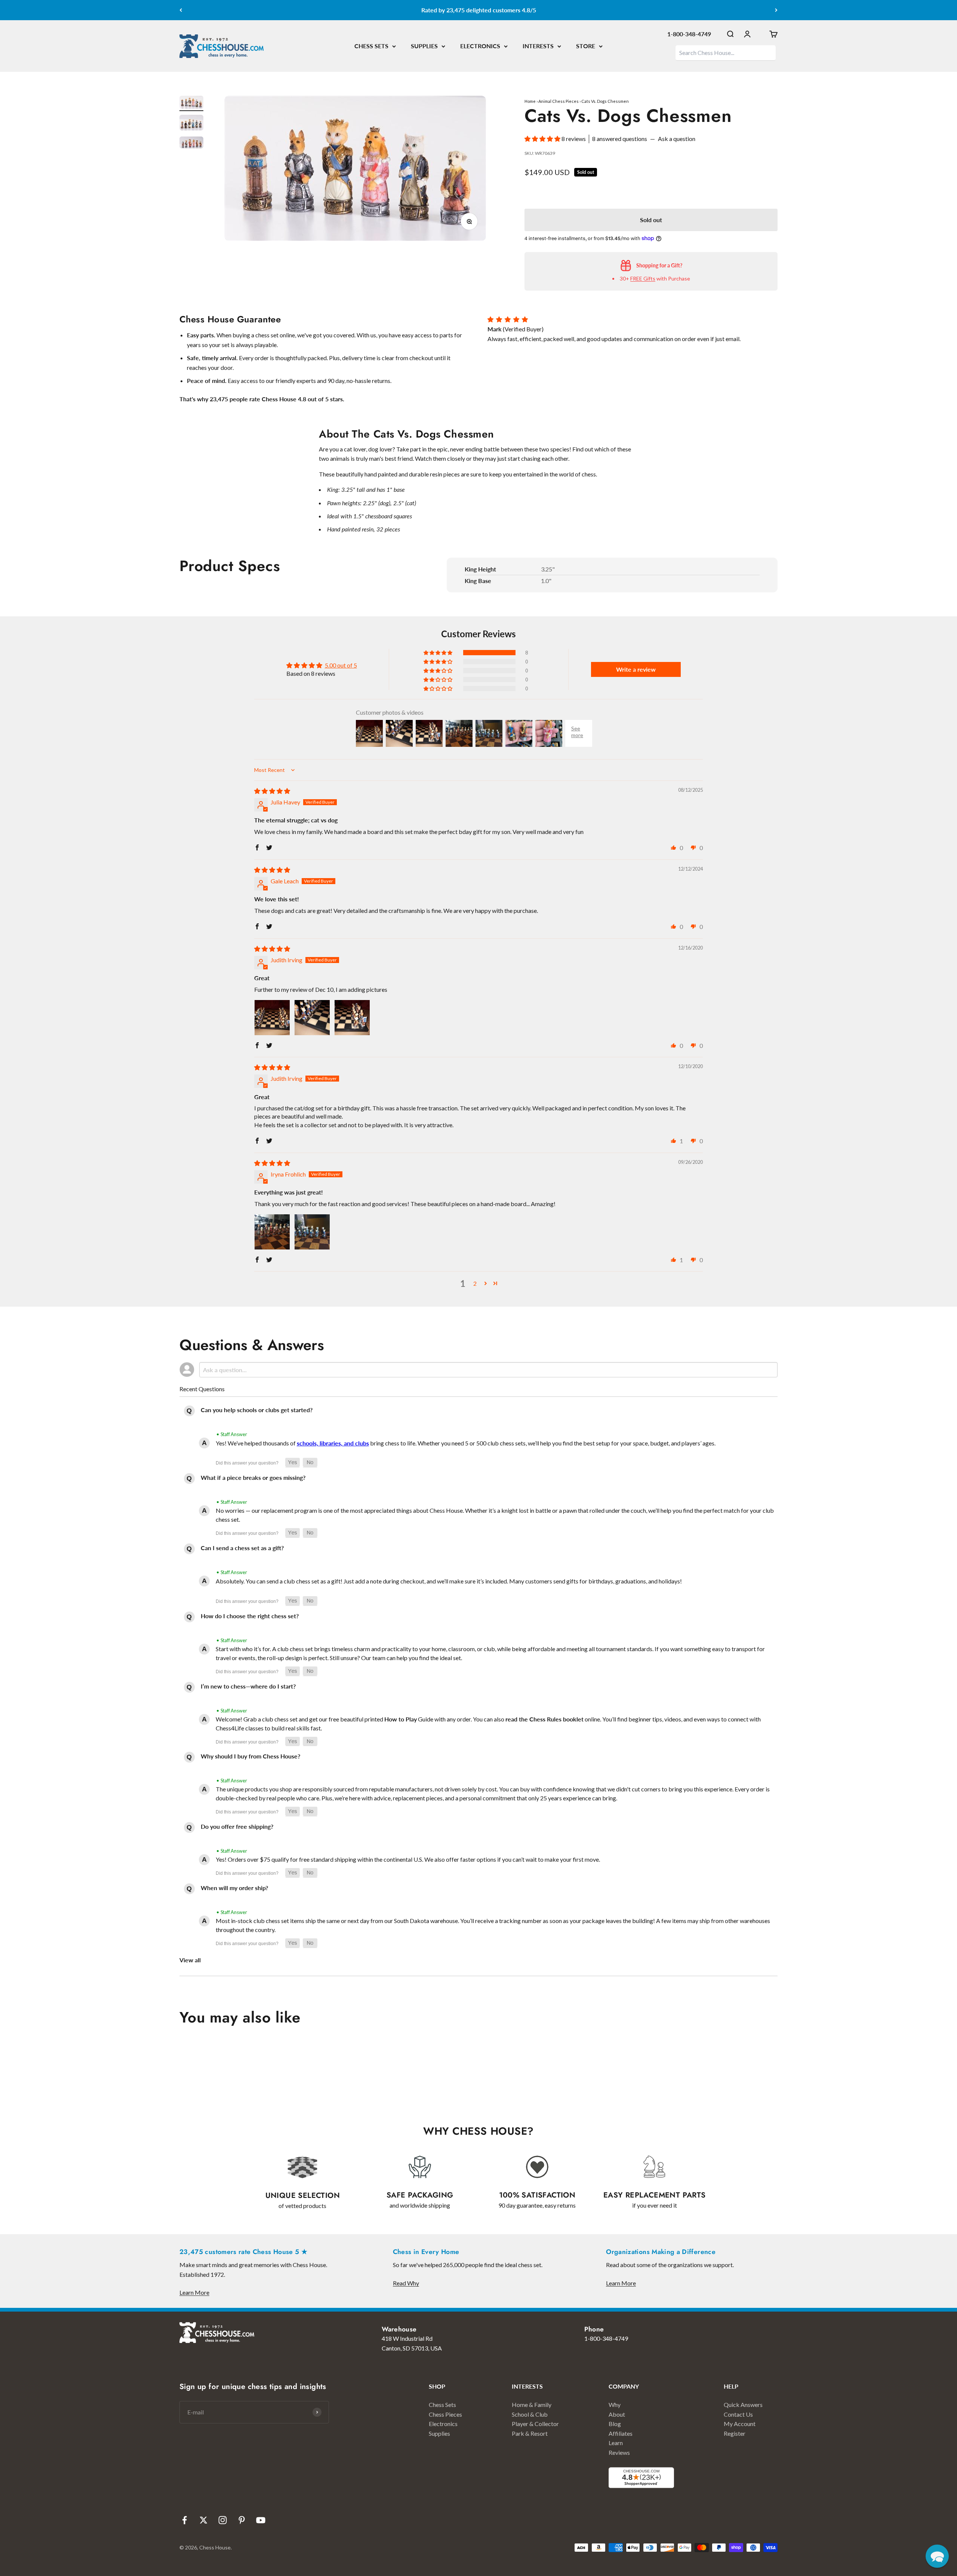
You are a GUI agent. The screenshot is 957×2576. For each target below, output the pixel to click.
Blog (615, 2424)
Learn (616, 2443)
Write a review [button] (636, 669)
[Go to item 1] (191, 103)
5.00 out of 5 (341, 665)
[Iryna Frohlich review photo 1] (272, 1232)
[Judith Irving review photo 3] (352, 1018)
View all (190, 1960)
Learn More (194, 2292)
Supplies (439, 2433)
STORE (586, 46)
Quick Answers (743, 2405)
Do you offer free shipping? (237, 1826)
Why (615, 2405)
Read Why (406, 2283)
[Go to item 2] (191, 124)
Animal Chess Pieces (558, 101)
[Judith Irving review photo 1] (272, 1018)
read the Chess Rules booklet (544, 1719)
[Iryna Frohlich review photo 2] (312, 1232)
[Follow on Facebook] (184, 2520)
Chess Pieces (445, 2414)
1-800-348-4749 (689, 34)
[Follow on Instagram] (223, 2520)
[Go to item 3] (191, 144)
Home (530, 101)
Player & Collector (535, 2424)
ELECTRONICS (480, 46)
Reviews (619, 2452)
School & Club (530, 2414)
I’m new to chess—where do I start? (248, 1686)
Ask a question (677, 139)
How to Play (401, 1719)
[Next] (776, 10)
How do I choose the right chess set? (250, 1616)
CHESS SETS (371, 46)
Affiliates (621, 2433)
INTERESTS (538, 46)
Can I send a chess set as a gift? (242, 1548)
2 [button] (475, 1283)
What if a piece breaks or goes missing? (253, 1477)
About (617, 2414)
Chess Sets (442, 2405)
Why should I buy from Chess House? (250, 1756)
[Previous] (181, 10)
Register (735, 2433)
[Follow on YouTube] (261, 2520)
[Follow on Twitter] (204, 2520)
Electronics (443, 2424)
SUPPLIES (424, 46)
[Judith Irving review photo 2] (312, 1018)
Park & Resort (530, 2433)
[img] (272, 791)
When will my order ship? (234, 1888)
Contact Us (738, 2414)
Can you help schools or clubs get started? (257, 1410)
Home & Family (532, 2405)
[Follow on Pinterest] (242, 2520)
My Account (740, 2424)
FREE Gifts (643, 278)
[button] (543, 139)
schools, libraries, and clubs (333, 1443)
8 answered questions (620, 139)
